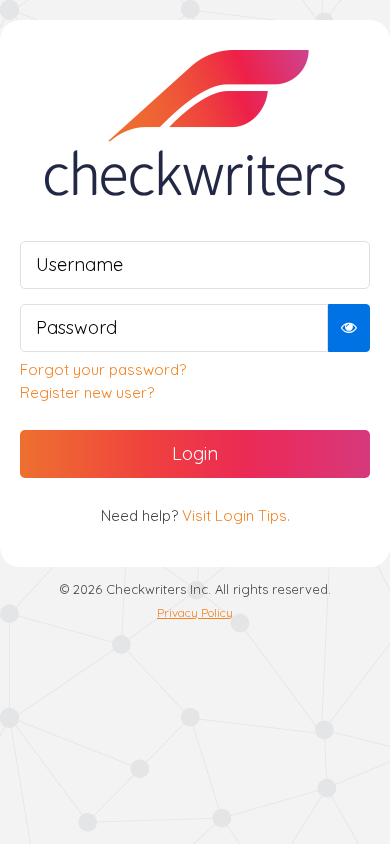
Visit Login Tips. (236, 515)
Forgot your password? (103, 369)
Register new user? (87, 392)
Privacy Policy (195, 612)
